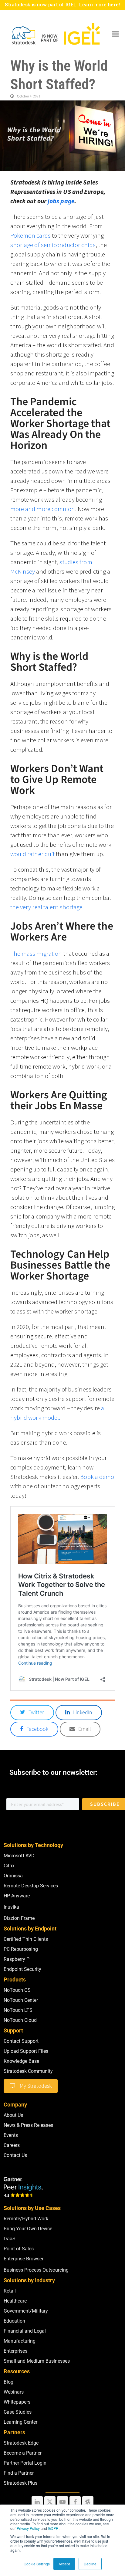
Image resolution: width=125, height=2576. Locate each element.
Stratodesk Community (28, 2071)
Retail (10, 2291)
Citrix (9, 1866)
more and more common (43, 509)
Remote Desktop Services (31, 1886)
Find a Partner (19, 2473)
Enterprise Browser (24, 2259)
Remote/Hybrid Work (26, 2219)
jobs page (61, 201)
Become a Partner (23, 2453)
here (113, 5)
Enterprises (15, 2351)
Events (11, 2135)
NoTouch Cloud (20, 2020)
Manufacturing (20, 2341)
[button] (115, 34)
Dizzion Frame (19, 1918)
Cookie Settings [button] (37, 2564)
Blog (8, 2382)
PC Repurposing (21, 1949)
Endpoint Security (22, 1969)
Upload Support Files (26, 2051)
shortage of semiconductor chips (53, 245)
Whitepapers (17, 2402)
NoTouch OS (17, 1990)
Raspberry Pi (17, 1959)
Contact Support (21, 2041)
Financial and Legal (25, 2331)
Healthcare (15, 2301)
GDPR (53, 2528)
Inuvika (11, 1907)
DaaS (10, 2239)
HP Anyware (17, 1896)
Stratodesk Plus (20, 2483)
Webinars (14, 2392)
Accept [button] (64, 2564)
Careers (12, 2145)
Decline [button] (90, 2564)
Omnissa (13, 1876)
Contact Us (15, 2155)
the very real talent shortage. (48, 907)
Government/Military (26, 2311)
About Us (13, 2115)
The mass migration (36, 953)
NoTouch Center (21, 2000)
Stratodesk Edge (21, 2443)
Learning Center (20, 2422)
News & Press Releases (28, 2125)
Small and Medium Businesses (37, 2361)
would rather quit (33, 854)
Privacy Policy (28, 2528)
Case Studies (18, 2412)
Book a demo (97, 1477)
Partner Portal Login (25, 2463)
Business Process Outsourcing (36, 2270)
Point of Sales (19, 2249)
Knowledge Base (21, 2061)
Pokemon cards (30, 235)
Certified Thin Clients (26, 1939)
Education (14, 2321)
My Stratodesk (36, 2086)
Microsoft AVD (19, 1856)
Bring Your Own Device (28, 2229)
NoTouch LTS (18, 2010)
